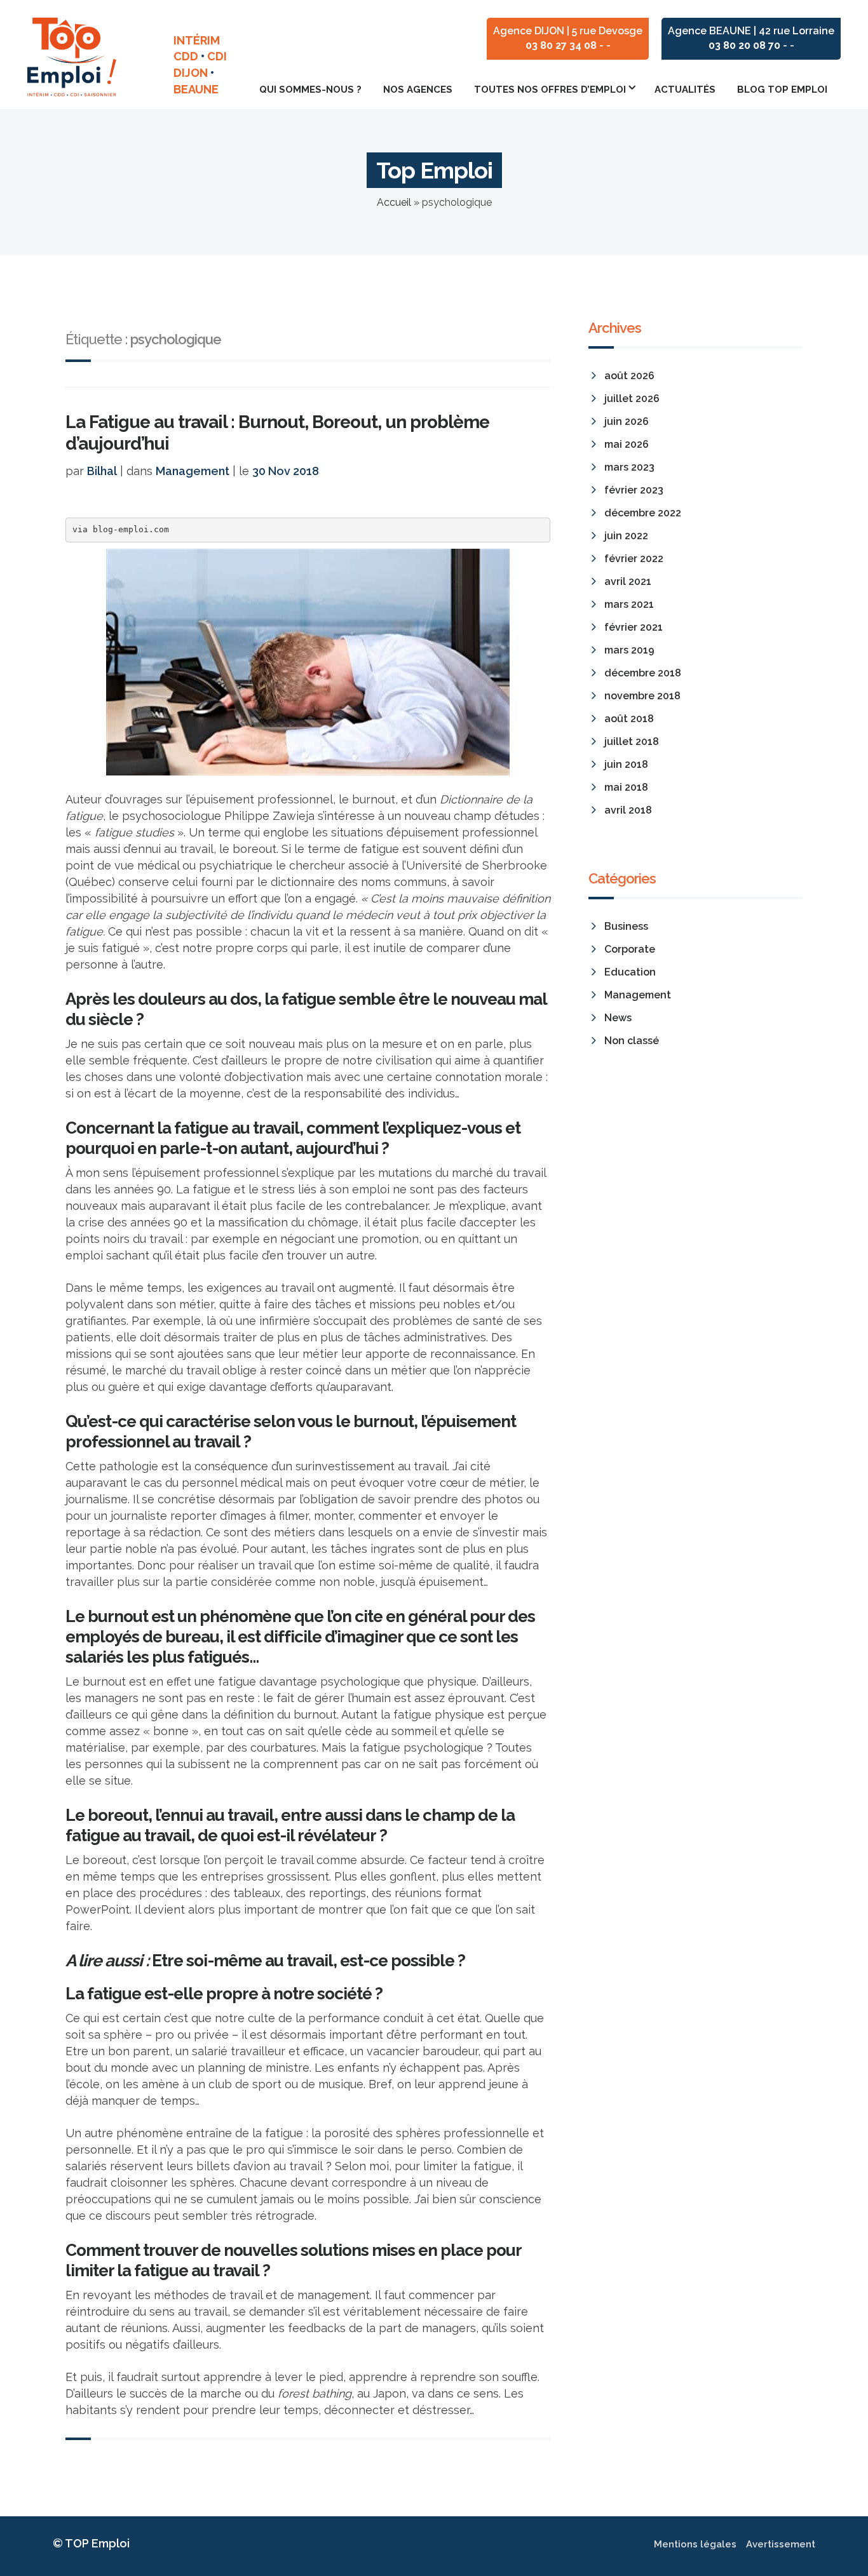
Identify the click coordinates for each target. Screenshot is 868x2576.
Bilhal (102, 471)
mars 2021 (629, 604)
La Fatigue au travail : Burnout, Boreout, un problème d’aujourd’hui (277, 433)
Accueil (394, 202)
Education (630, 972)
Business (626, 926)
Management (193, 471)
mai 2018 (626, 787)
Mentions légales (695, 2544)
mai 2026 (627, 444)
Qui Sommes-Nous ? (310, 90)
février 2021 (634, 627)
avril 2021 (628, 581)
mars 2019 (629, 650)
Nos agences (418, 90)
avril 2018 (628, 810)
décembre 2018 (643, 673)
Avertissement (781, 2544)
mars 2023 (629, 467)
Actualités (685, 90)
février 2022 (634, 559)
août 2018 (629, 719)
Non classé (632, 1041)
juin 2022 (626, 536)
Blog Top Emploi (782, 90)
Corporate (630, 949)
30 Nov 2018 (286, 471)
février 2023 (634, 490)
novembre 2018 (642, 696)
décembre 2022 (643, 513)
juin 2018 (626, 764)
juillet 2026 (632, 399)
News (618, 1018)
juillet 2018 (632, 741)
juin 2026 (627, 421)
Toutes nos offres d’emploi (550, 90)
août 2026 (629, 376)
